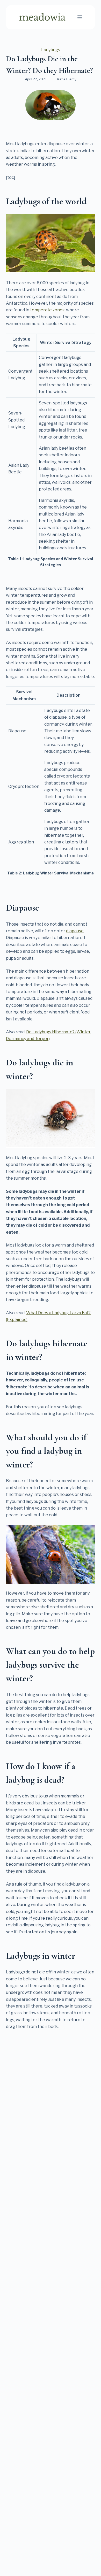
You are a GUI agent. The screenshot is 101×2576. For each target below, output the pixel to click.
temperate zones (47, 310)
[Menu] (80, 17)
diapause (75, 931)
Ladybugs (51, 50)
